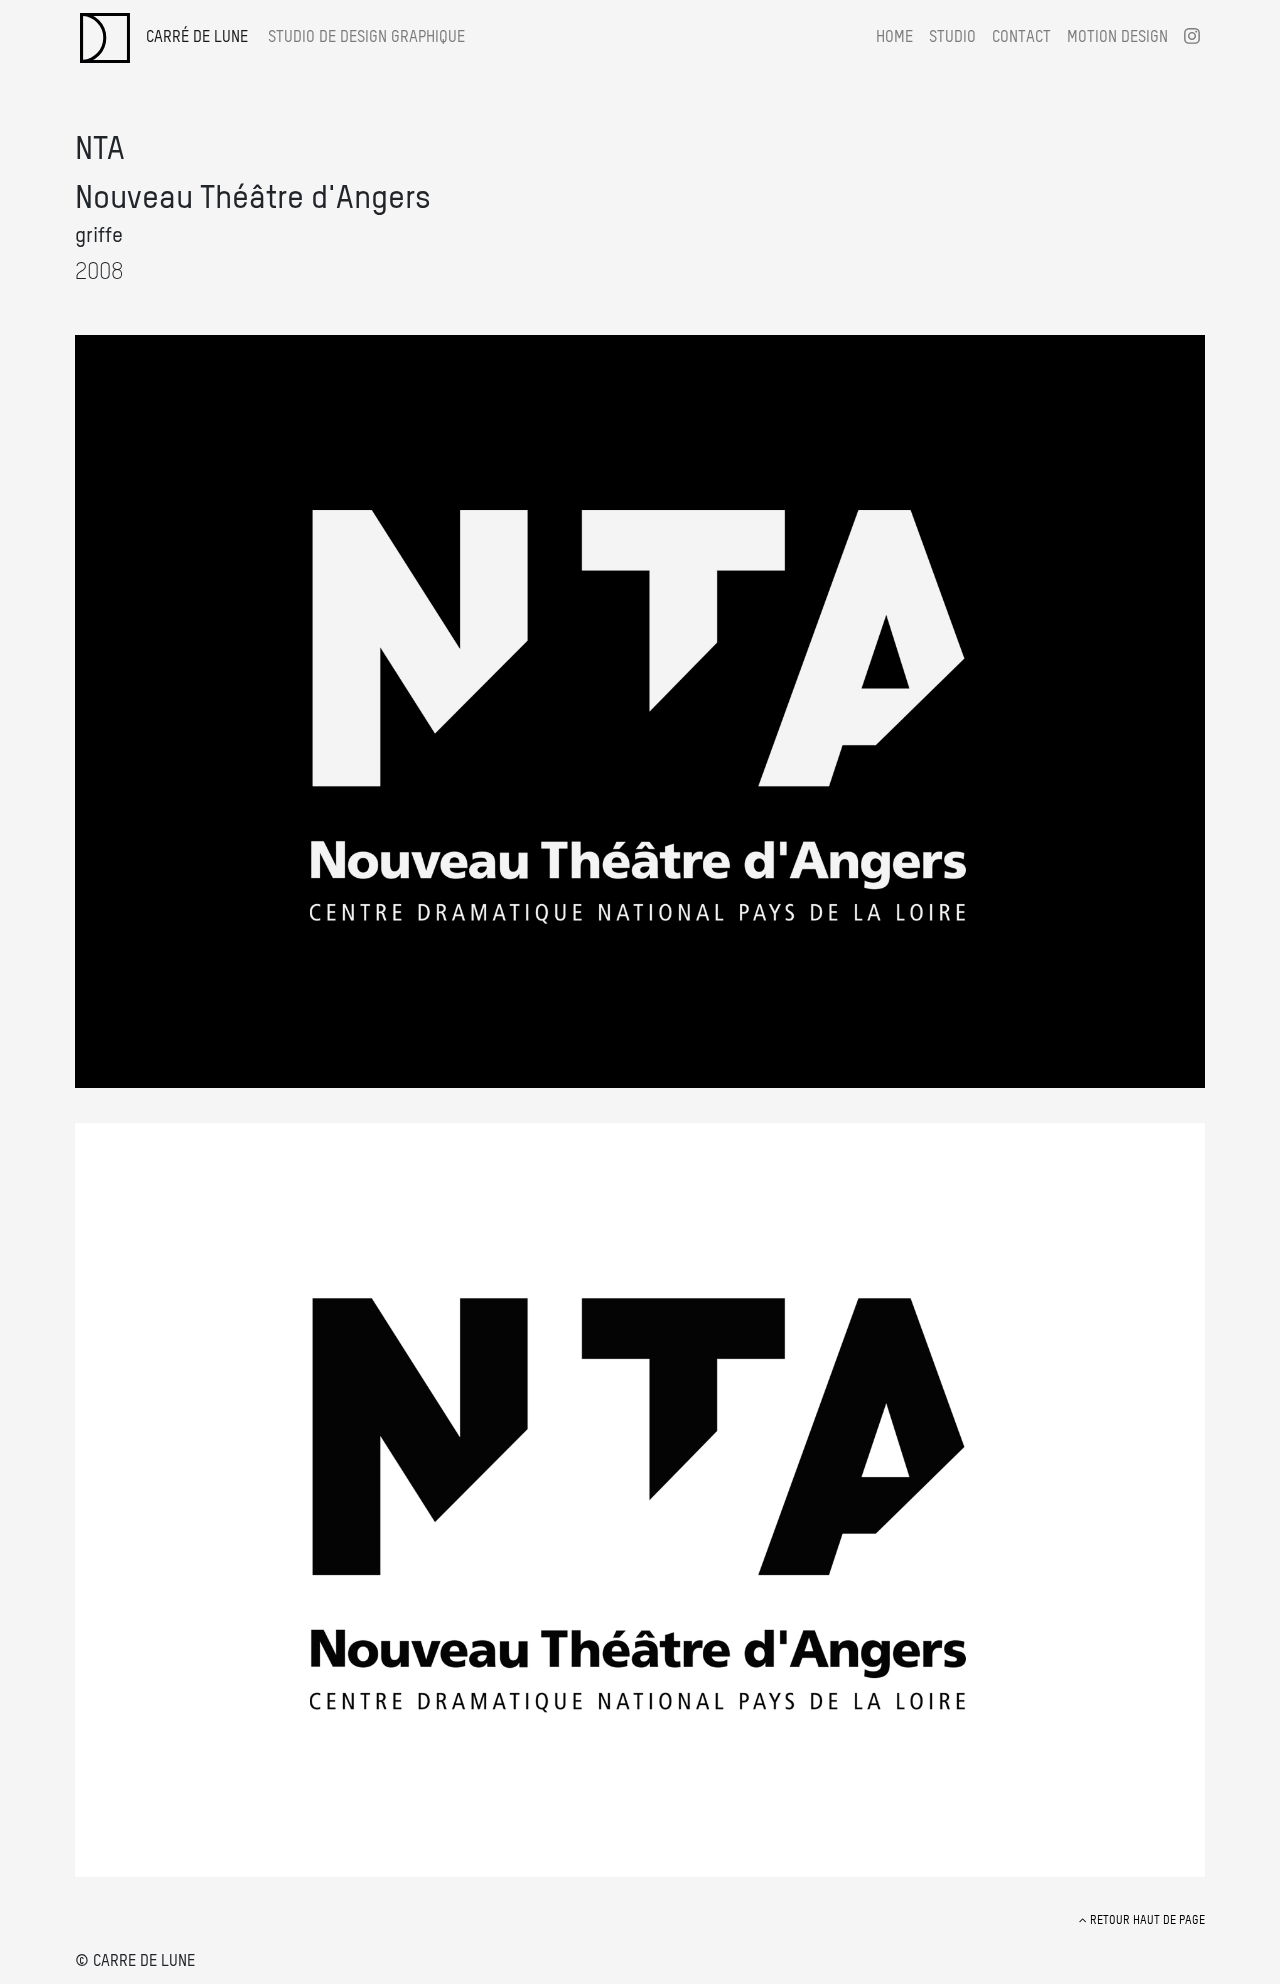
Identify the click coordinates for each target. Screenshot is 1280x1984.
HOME (894, 38)
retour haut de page (1146, 1921)
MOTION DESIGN (1117, 38)
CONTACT (1021, 38)
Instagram (1192, 36)
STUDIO (952, 38)
